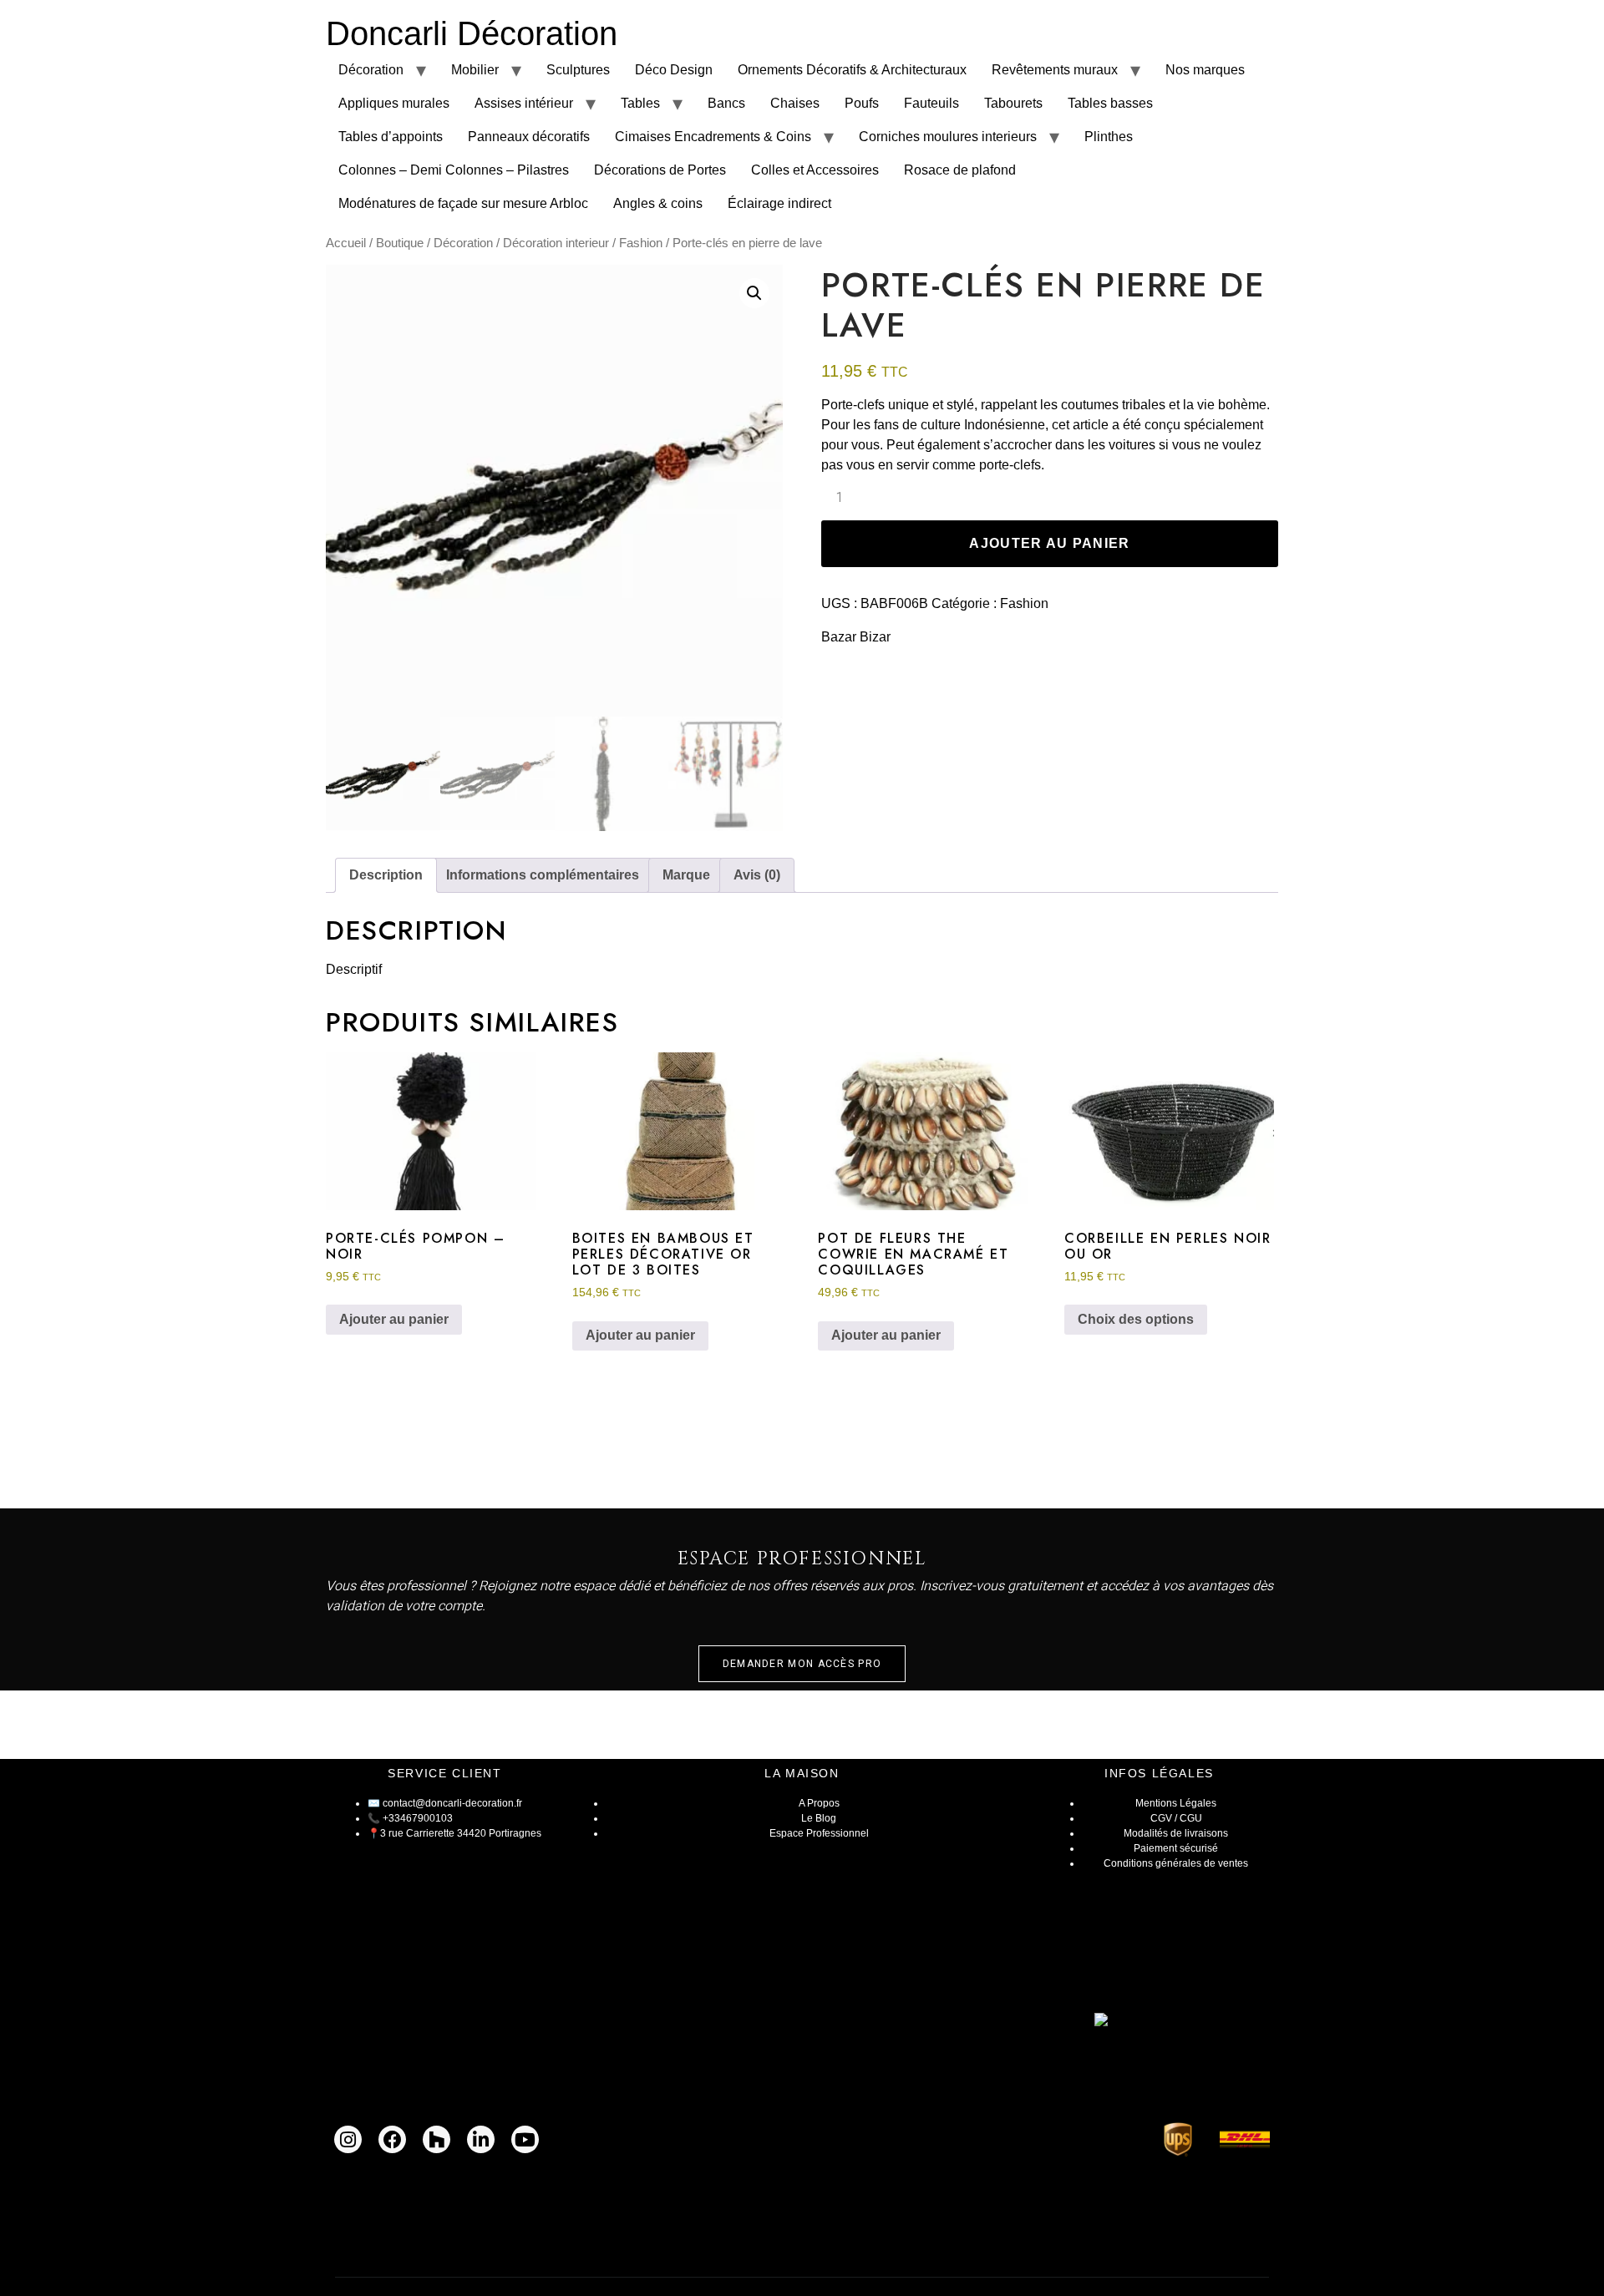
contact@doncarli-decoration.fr (452, 1803)
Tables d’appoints (391, 137)
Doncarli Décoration (472, 33)
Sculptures (578, 70)
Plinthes (1109, 137)
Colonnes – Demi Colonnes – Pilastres (454, 170)
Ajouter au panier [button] (394, 1319)
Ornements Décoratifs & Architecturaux (852, 70)
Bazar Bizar (856, 637)
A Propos (819, 1803)
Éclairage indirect (779, 203)
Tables (640, 103)
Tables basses (1110, 103)
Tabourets (1013, 103)
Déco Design (674, 70)
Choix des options (1136, 1319)
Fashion (641, 243)
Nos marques (1205, 70)
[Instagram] (348, 2139)
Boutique (400, 243)
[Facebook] (392, 2139)
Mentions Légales (1176, 1803)
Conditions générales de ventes (1176, 1863)
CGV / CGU (1176, 1818)
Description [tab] (386, 875)
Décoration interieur (556, 243)
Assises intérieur (524, 103)
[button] (754, 293)
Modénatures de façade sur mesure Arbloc (463, 203)
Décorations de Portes (660, 170)
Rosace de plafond (960, 170)
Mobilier (475, 70)
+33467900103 (418, 1818)
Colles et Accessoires (815, 170)
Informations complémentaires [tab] (543, 875)
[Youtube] (525, 2139)
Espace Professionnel (819, 1833)
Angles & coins (658, 203)
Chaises (795, 103)
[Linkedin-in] (481, 2139)
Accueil (346, 243)
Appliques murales (394, 103)
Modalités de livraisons (1176, 1833)
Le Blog (819, 1818)
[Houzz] (437, 2139)
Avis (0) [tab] (757, 875)
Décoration (371, 70)
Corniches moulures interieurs (948, 137)
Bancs (726, 103)
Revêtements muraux (1055, 70)
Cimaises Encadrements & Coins (713, 137)
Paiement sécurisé (1176, 1848)
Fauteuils (931, 103)
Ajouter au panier (1049, 543)
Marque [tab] (686, 875)
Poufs (862, 103)
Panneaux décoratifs (529, 137)
